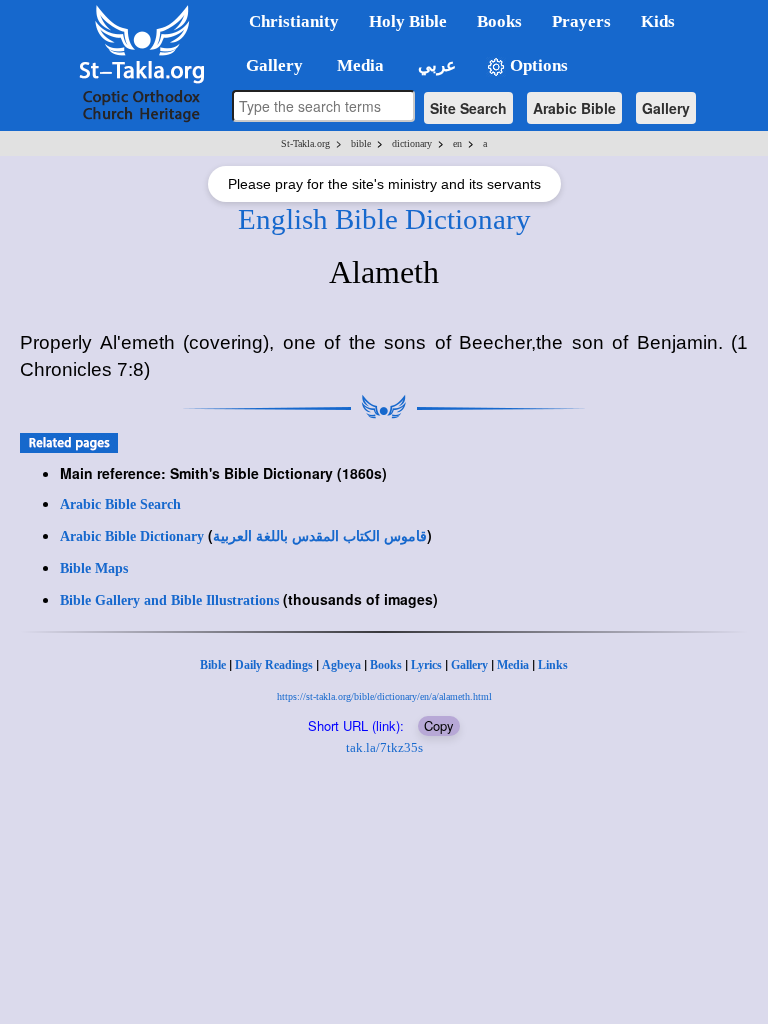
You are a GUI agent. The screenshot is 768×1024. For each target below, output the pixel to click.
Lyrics (426, 665)
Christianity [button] (294, 21)
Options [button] (537, 65)
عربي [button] (435, 65)
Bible (213, 665)
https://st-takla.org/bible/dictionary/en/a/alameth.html (384, 696)
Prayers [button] (581, 21)
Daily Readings (274, 665)
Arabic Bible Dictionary (132, 536)
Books (386, 665)
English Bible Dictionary (384, 219)
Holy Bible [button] (408, 21)
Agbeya (341, 665)
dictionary (412, 143)
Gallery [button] (268, 65)
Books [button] (499, 21)
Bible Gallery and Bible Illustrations (169, 600)
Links (553, 665)
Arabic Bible (574, 108)
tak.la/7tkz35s (384, 747)
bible (361, 143)
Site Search (468, 108)
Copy (439, 725)
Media (513, 665)
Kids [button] (658, 21)
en (457, 143)
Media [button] (358, 65)
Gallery (666, 108)
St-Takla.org (305, 143)
